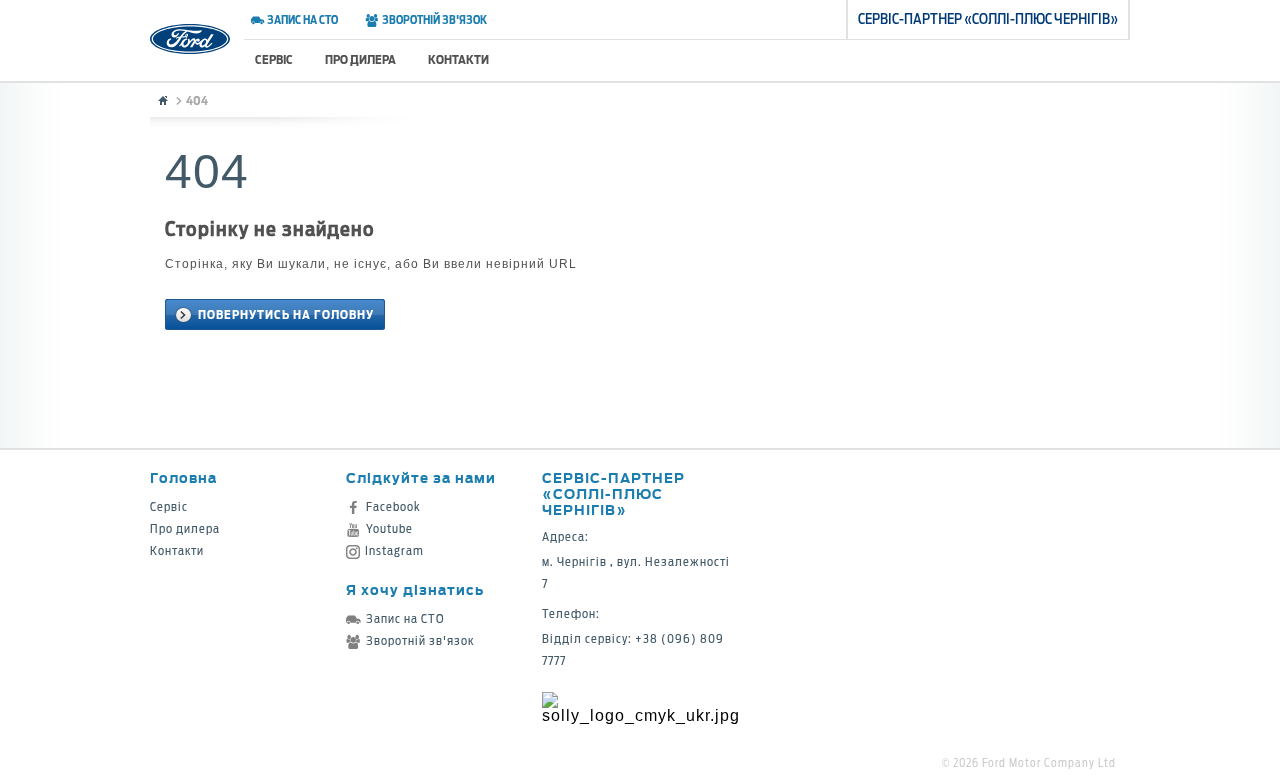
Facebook (393, 506)
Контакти (458, 59)
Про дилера (360, 59)
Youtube (389, 528)
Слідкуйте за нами (421, 477)
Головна (183, 477)
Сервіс (274, 59)
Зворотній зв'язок (434, 20)
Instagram (394, 550)
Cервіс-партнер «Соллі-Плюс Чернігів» (613, 493)
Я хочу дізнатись (415, 589)
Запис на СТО (302, 20)
